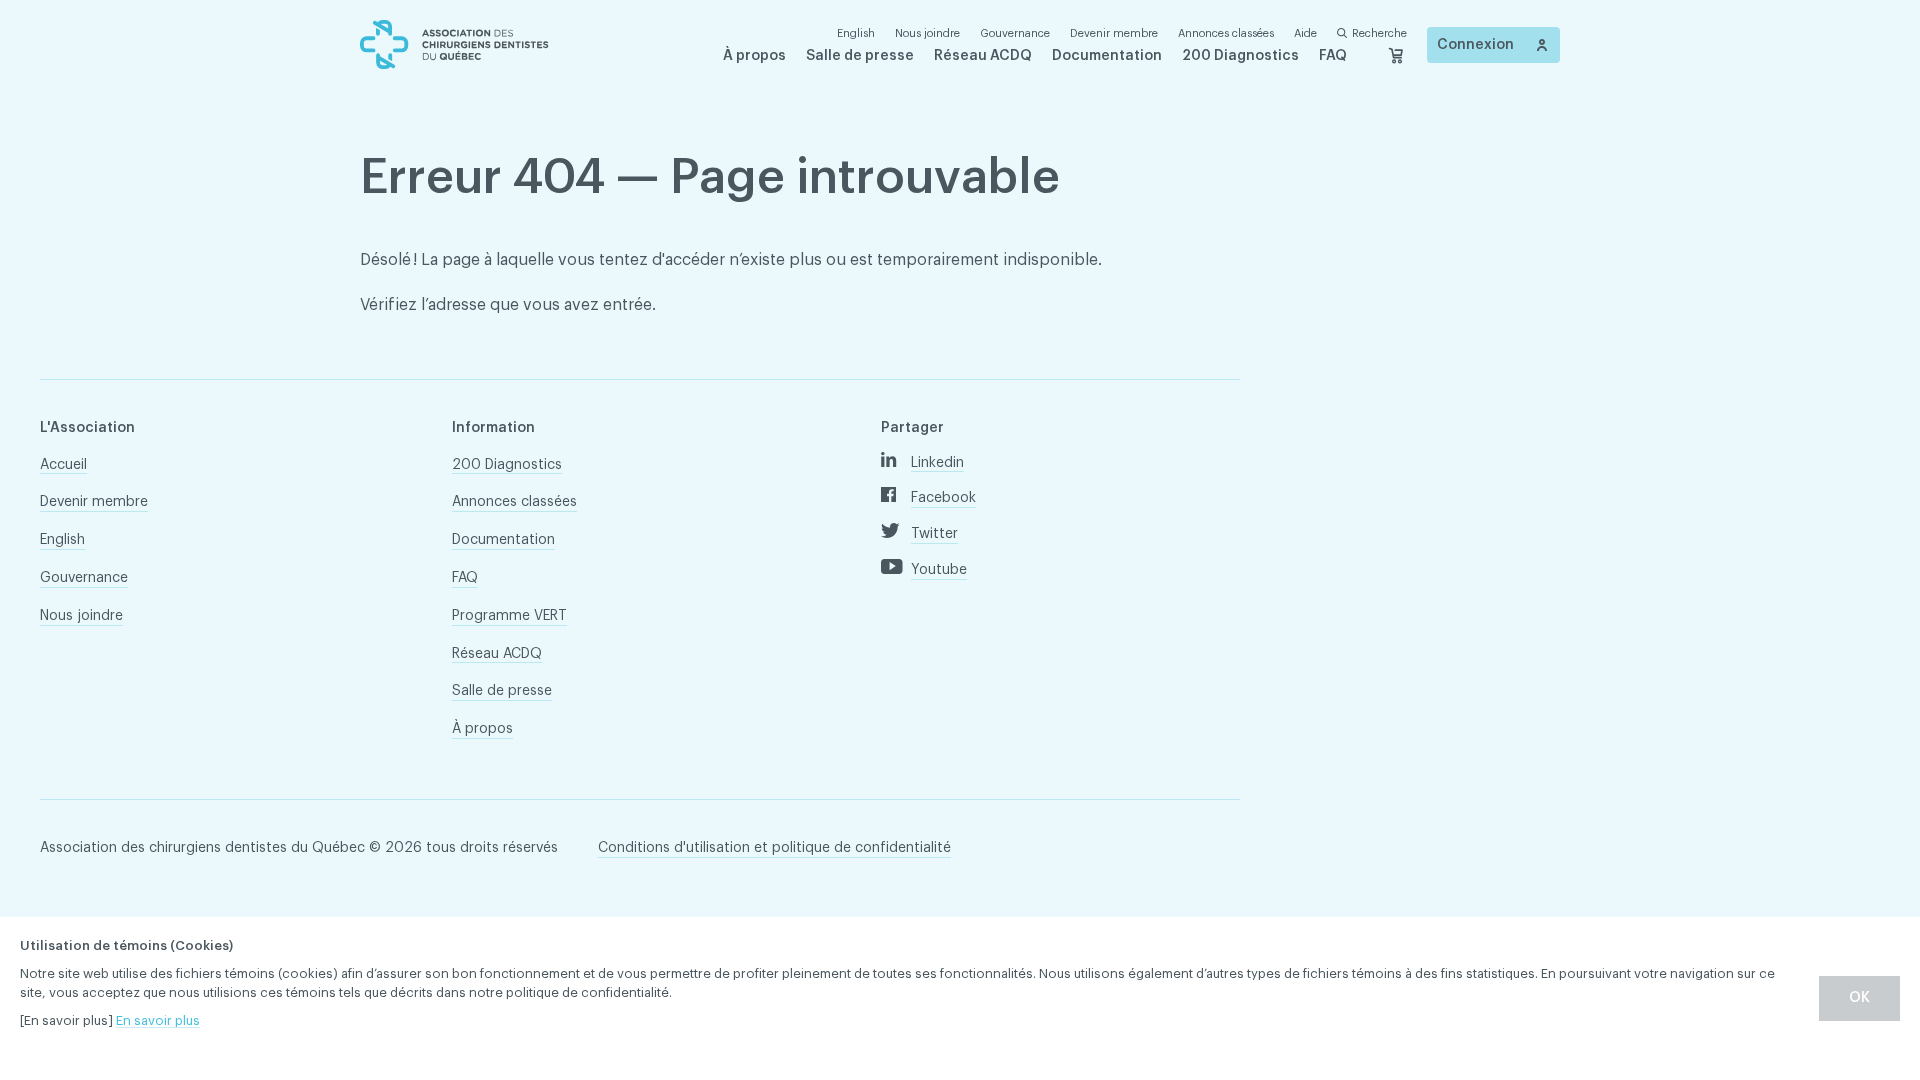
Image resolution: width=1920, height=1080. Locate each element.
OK (1859, 998)
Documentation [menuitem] (1107, 56)
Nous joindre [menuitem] (927, 33)
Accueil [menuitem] (63, 465)
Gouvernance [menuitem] (1015, 33)
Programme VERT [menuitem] (509, 616)
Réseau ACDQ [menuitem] (983, 56)
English (856, 33)
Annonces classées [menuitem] (1226, 33)
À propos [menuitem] (754, 56)
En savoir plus (158, 1020)
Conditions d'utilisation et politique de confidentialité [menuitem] (774, 848)
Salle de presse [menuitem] (860, 56)
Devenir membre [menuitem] (1114, 33)
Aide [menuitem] (1305, 33)
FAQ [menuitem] (1333, 56)
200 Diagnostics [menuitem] (1240, 56)
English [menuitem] (62, 540)
